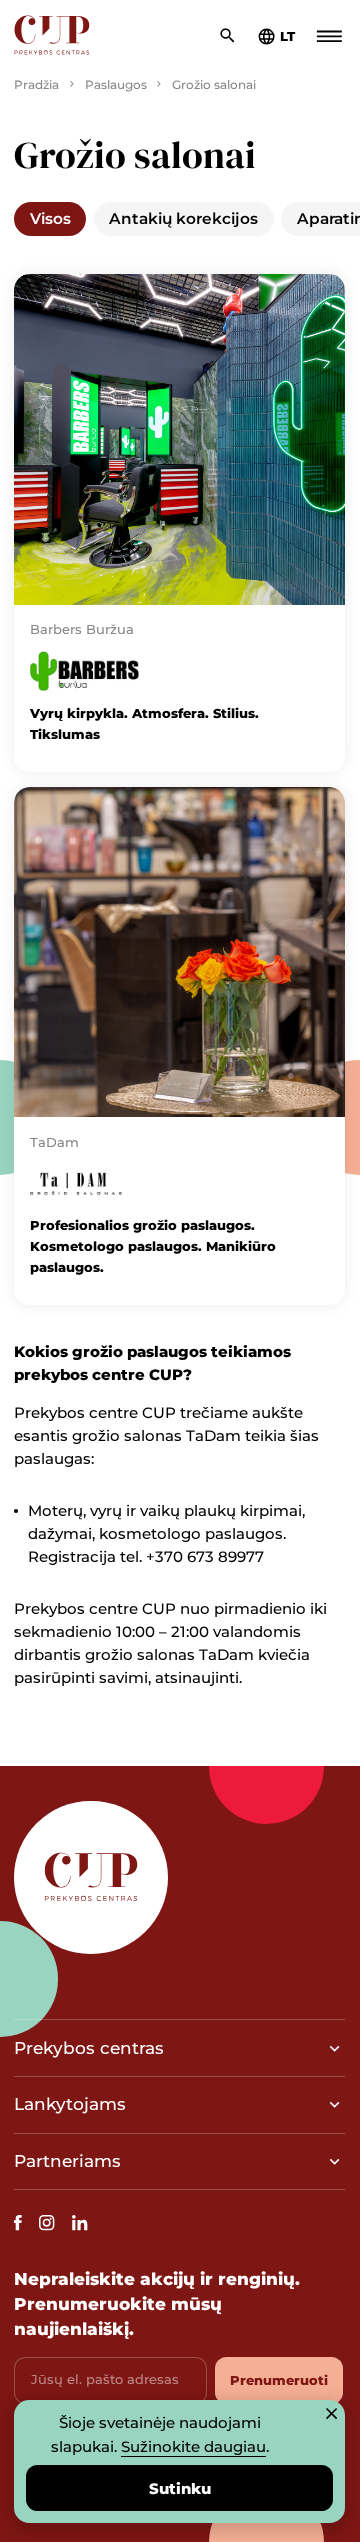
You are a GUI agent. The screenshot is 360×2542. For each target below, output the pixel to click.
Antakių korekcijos (183, 218)
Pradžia (36, 85)
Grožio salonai (214, 85)
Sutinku (180, 2488)
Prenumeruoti (279, 2380)
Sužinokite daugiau (193, 2446)
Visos (50, 218)
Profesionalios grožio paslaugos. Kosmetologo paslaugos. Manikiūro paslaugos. (153, 1246)
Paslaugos (116, 85)
